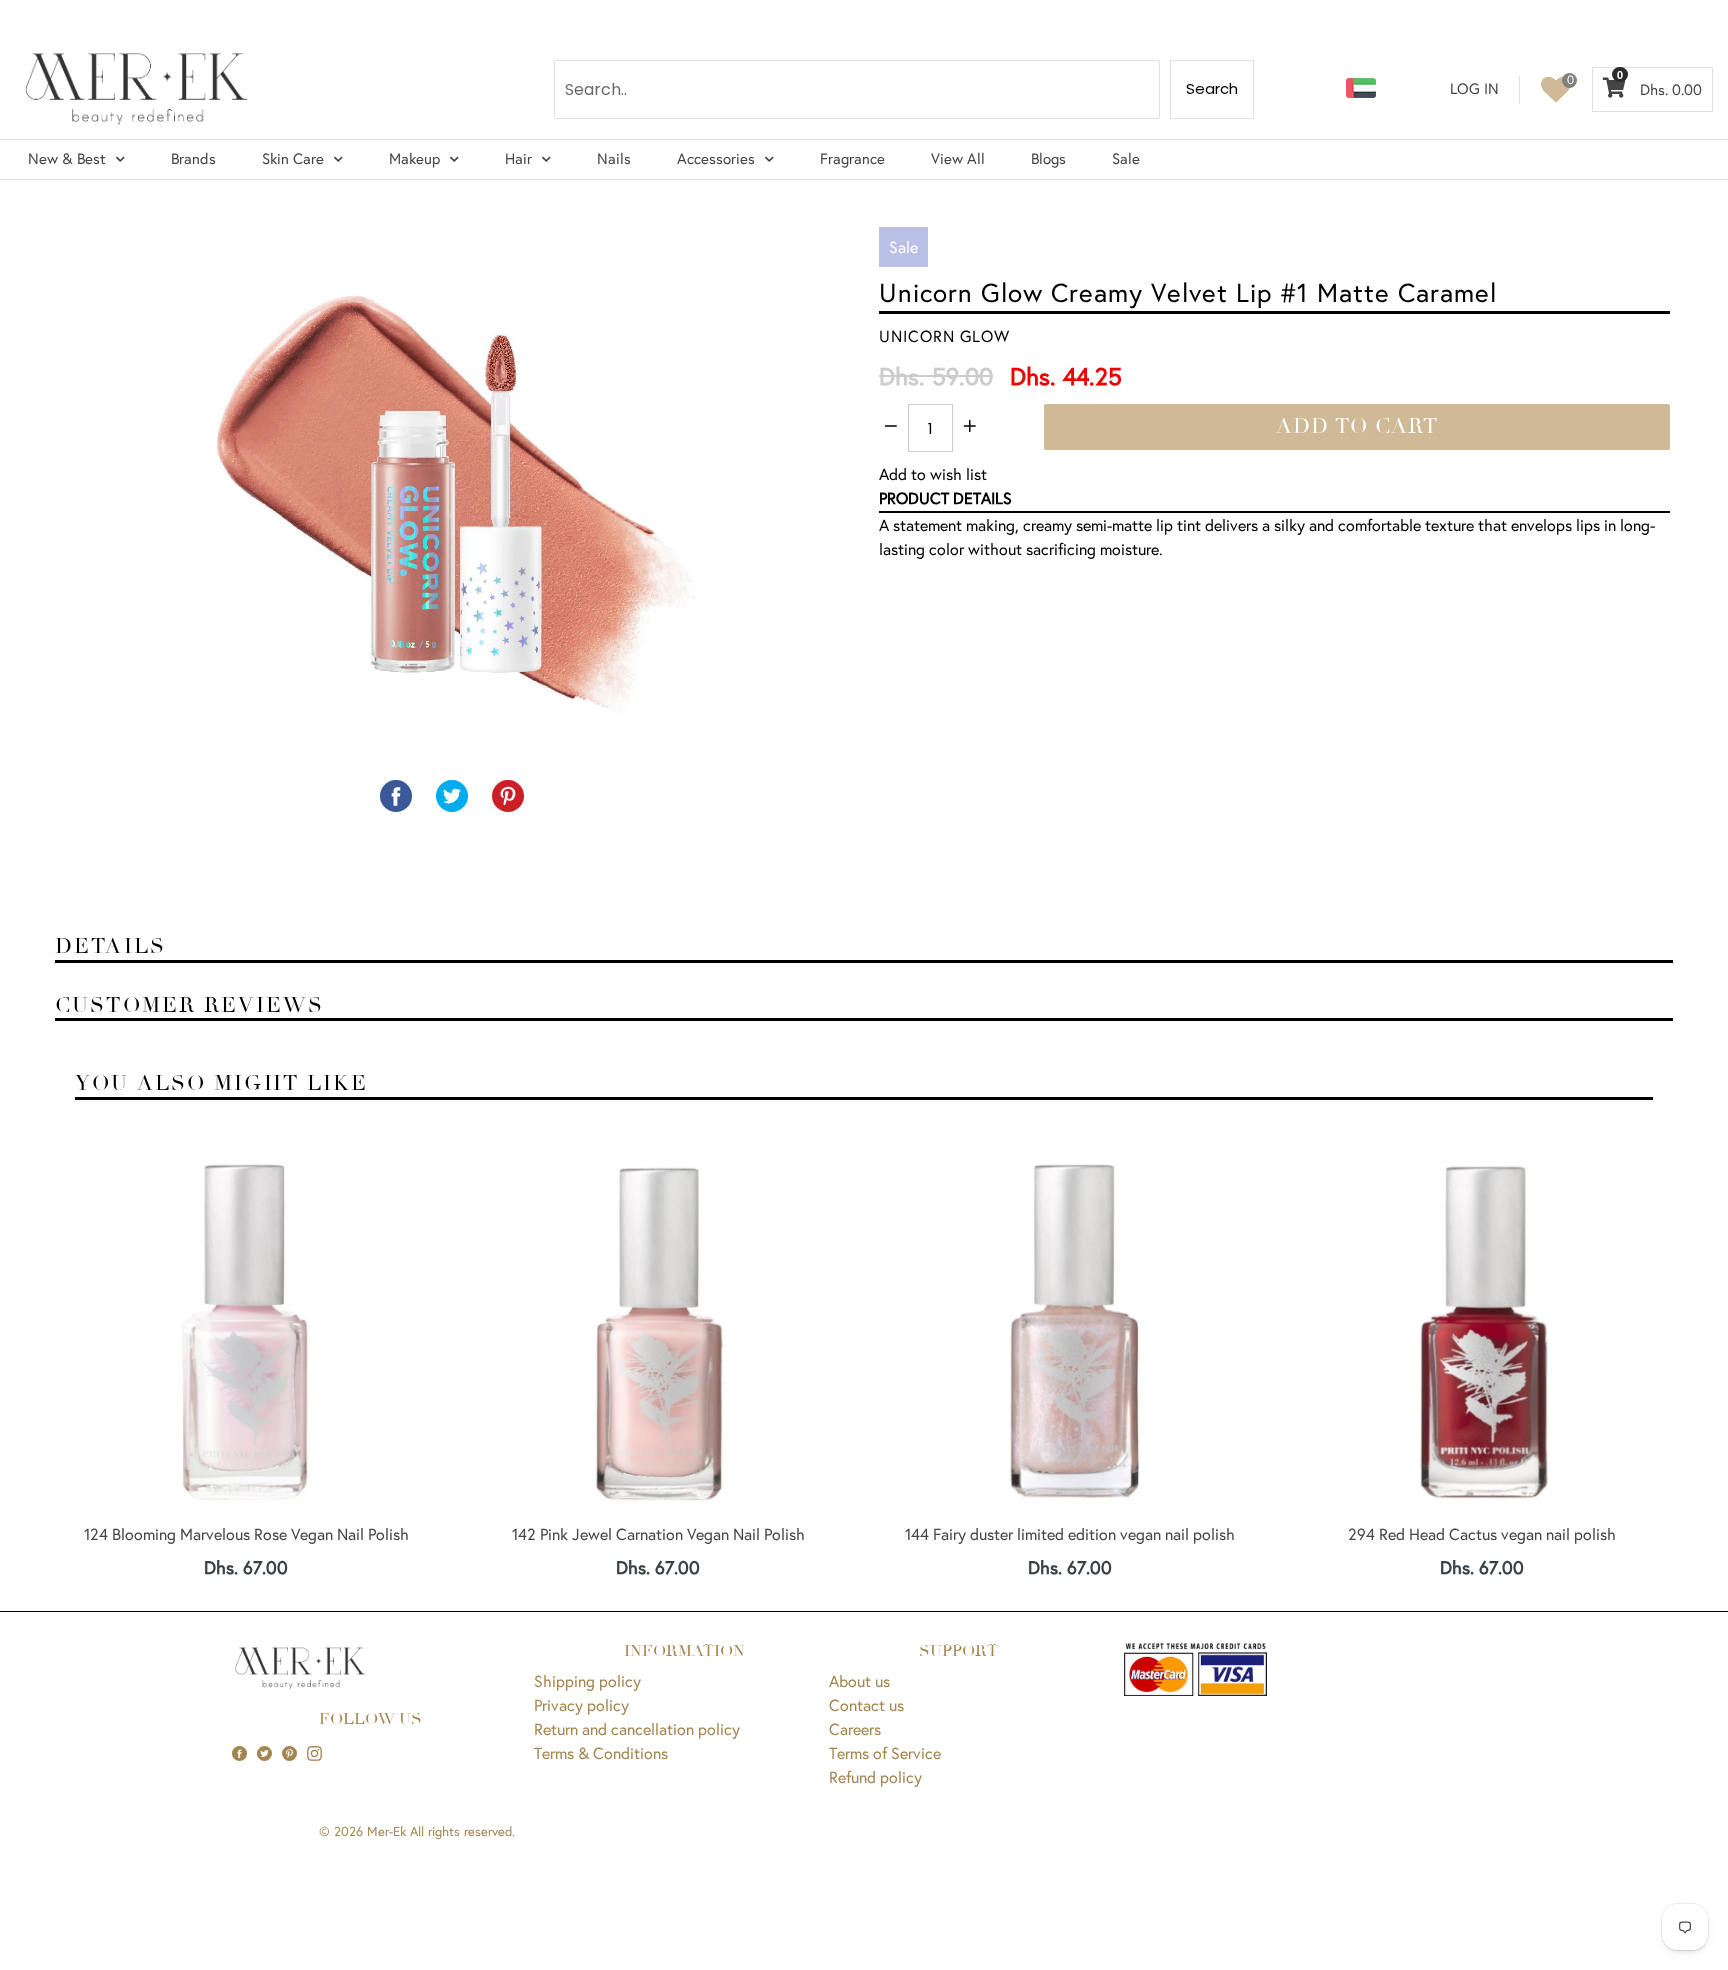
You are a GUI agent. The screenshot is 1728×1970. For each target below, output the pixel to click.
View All (958, 158)
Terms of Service (885, 1752)
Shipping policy (587, 1680)
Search (1212, 88)
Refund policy (875, 1776)
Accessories (716, 158)
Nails (614, 158)
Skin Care (293, 158)
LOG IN (1474, 88)
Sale (1126, 158)
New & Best (67, 158)
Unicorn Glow (944, 335)
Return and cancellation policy (637, 1728)
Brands (193, 158)
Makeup (414, 158)
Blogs (1048, 158)
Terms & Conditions (601, 1752)
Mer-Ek (386, 1831)
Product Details (945, 497)
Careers (855, 1728)
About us (859, 1680)
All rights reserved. (462, 1831)
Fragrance (852, 158)
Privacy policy (581, 1704)
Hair (518, 158)
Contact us (866, 1704)
